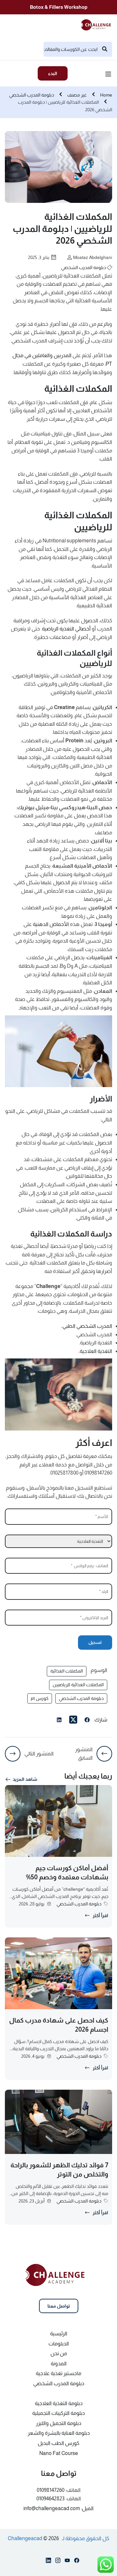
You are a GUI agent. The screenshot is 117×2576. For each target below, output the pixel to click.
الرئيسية (59, 2334)
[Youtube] (67, 2562)
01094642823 (51, 2499)
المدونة (59, 2364)
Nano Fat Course (59, 2453)
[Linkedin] (48, 2562)
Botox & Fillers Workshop (59, 7)
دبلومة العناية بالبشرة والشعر (59, 2433)
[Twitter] (73, 1720)
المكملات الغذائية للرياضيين (78, 1685)
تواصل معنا (59, 2306)
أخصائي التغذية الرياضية (66, 629)
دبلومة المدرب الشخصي (32, 95)
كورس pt (40, 1698)
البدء (53, 73)
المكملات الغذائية (67, 1671)
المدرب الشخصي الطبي (87, 1326)
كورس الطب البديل (58, 2443)
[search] (105, 49)
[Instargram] (58, 2562)
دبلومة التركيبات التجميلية (58, 2413)
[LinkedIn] (59, 1721)
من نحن (59, 2353)
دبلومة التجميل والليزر (58, 2423)
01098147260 (51, 2490)
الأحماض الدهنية (51, 924)
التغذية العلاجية (95, 1351)
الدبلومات (59, 2344)
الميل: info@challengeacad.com (58, 2508)
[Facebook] (87, 1721)
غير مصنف (77, 95)
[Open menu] (109, 75)
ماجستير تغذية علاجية (58, 2373)
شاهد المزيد (25, 1779)
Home (106, 95)
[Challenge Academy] (98, 24)
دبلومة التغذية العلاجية (59, 2403)
